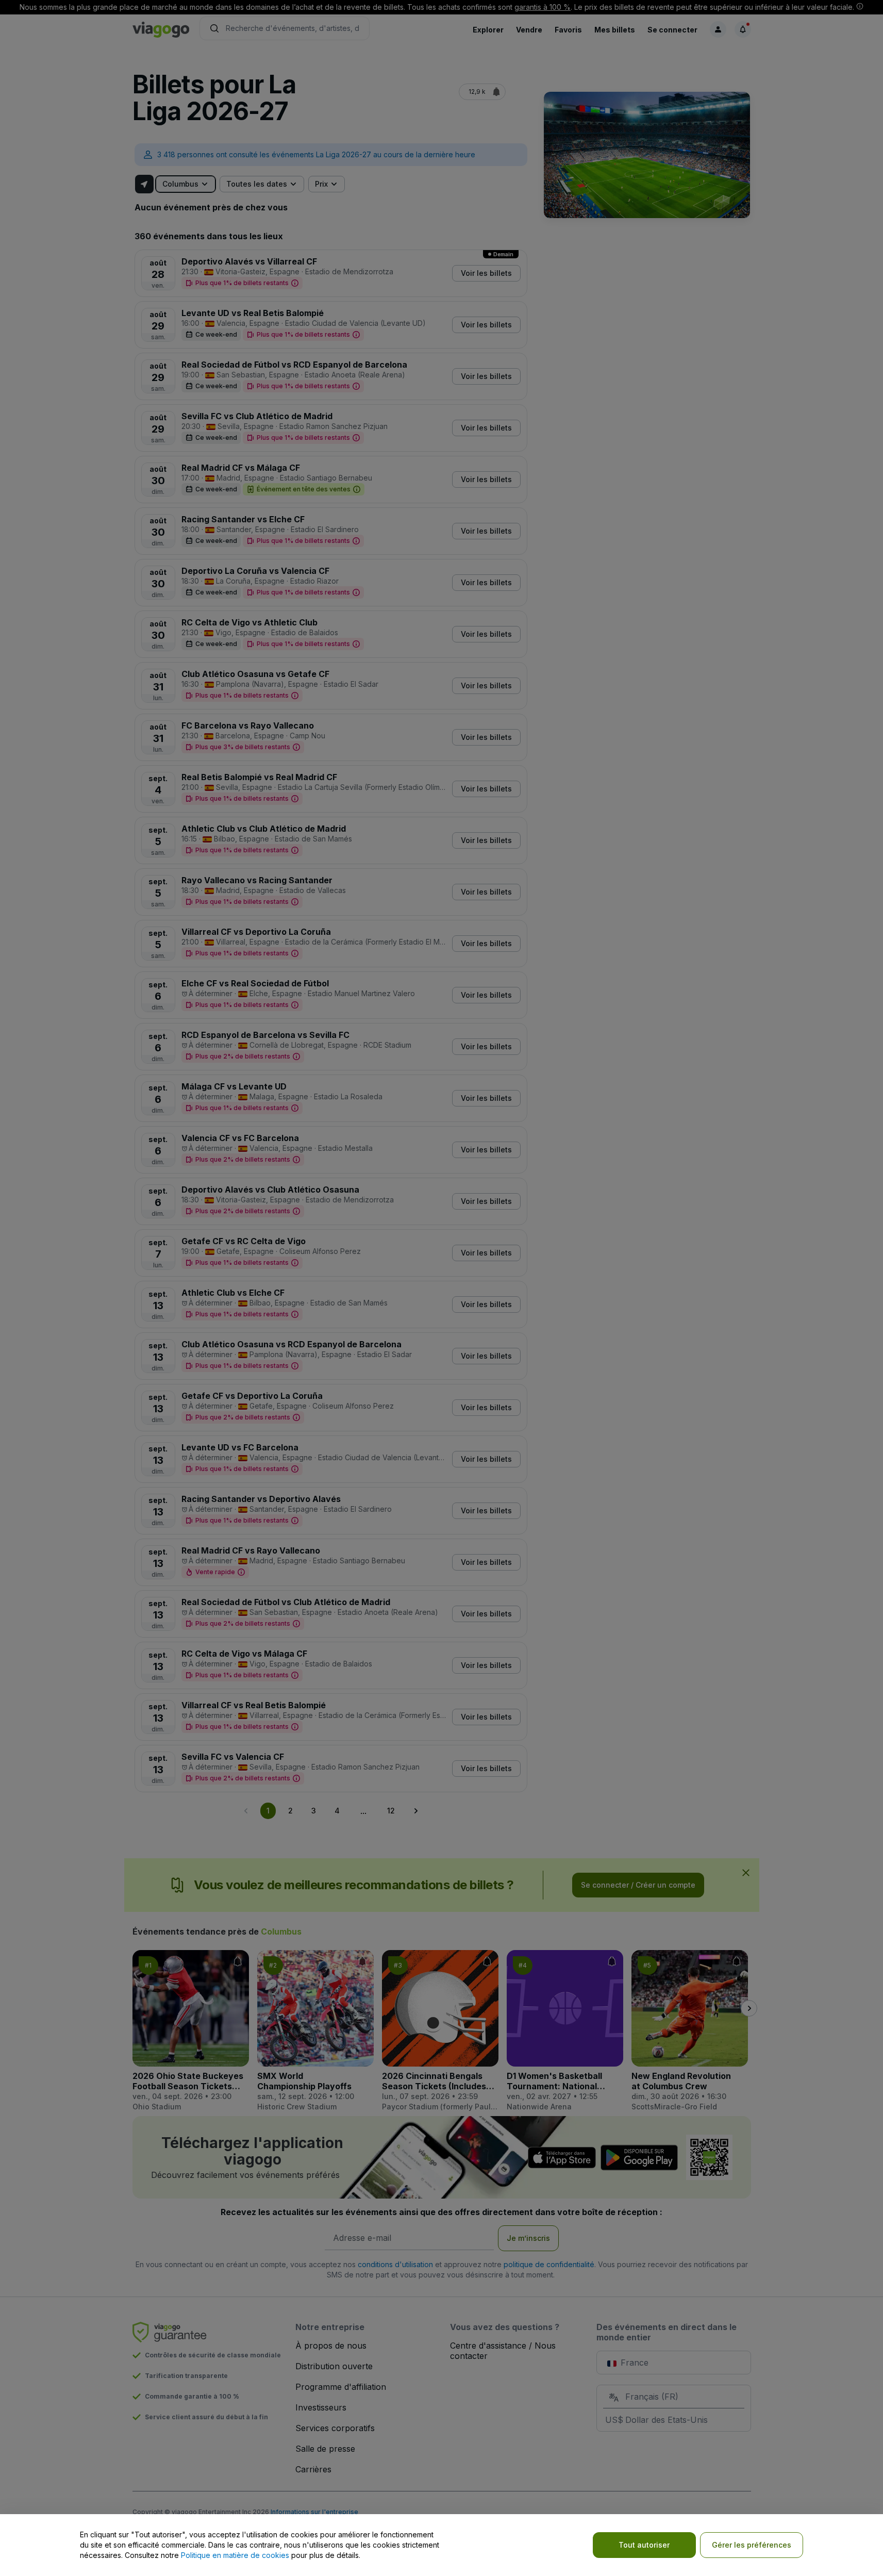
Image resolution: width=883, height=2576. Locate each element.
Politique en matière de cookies (235, 2555)
